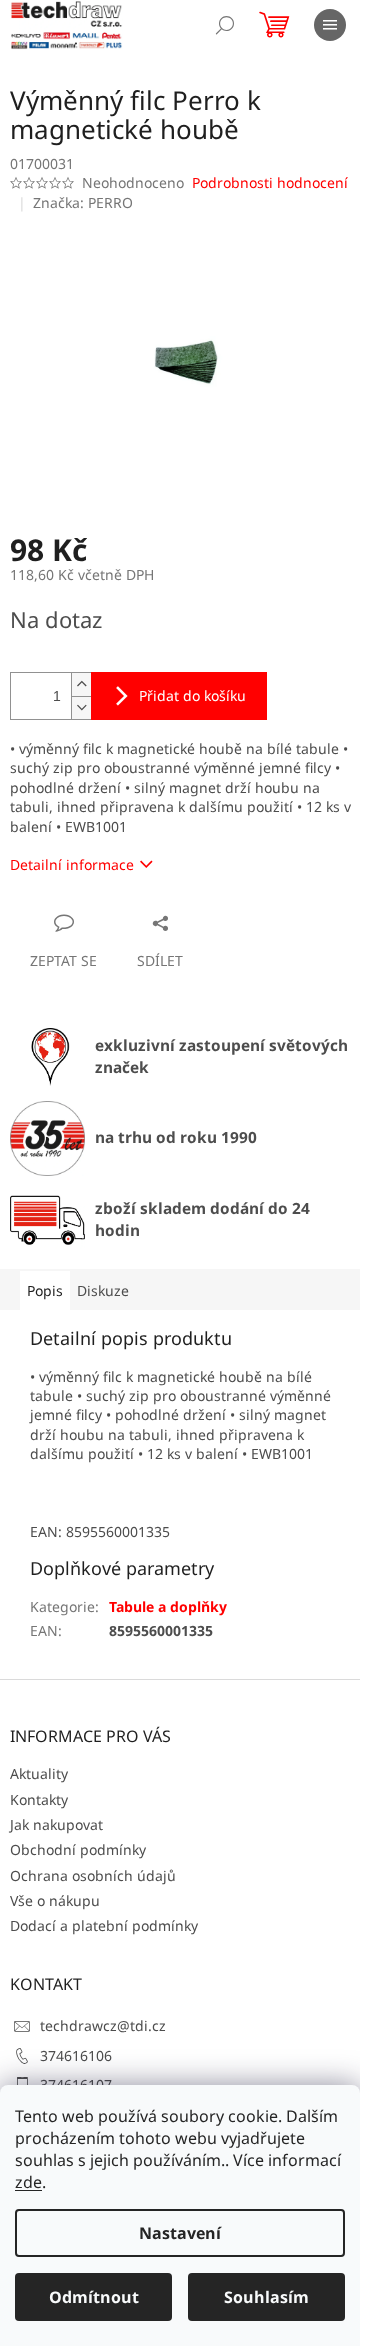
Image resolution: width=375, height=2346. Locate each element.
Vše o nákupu (55, 1900)
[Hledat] (225, 25)
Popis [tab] (45, 1290)
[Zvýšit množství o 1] (81, 684)
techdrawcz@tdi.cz (103, 2025)
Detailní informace (72, 864)
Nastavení (180, 2233)
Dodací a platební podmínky (104, 1925)
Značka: (83, 202)
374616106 (76, 2055)
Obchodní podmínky (78, 1849)
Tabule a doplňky (168, 1606)
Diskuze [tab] (103, 1290)
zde (28, 2182)
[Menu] (330, 25)
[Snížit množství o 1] (81, 707)
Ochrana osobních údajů (93, 1875)
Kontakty (39, 1799)
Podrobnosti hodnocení (270, 182)
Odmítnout (94, 2297)
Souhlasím (266, 2297)
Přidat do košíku (192, 695)
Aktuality (39, 1773)
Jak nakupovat (56, 1824)
